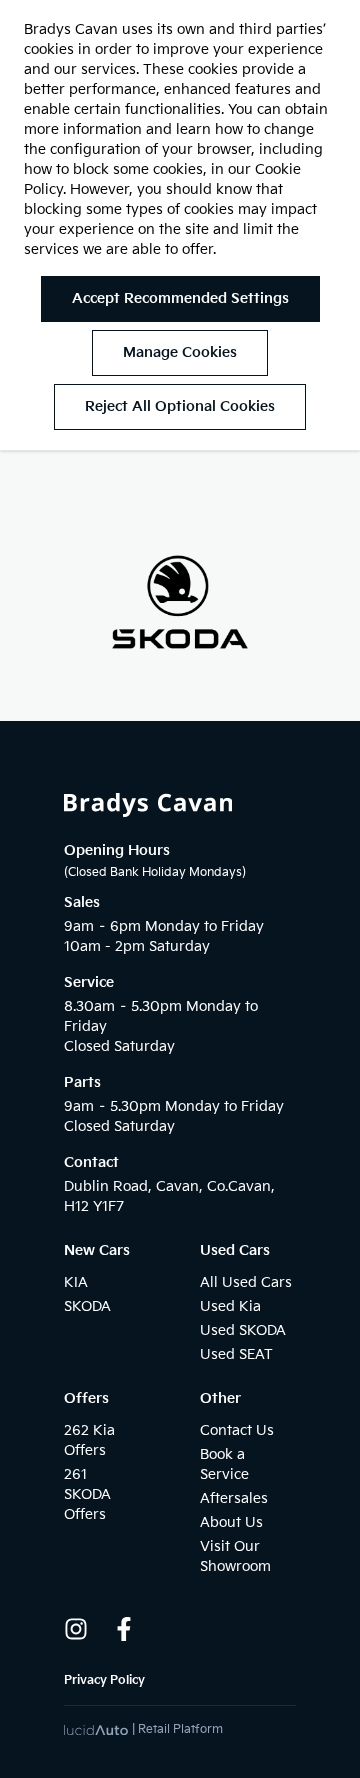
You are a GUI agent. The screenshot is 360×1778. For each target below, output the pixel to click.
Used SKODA (243, 1330)
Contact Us (237, 1430)
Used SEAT (236, 1354)
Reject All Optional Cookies (180, 406)
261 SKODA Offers (87, 1494)
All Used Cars (246, 1282)
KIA (76, 1282)
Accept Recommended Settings (180, 298)
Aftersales (234, 1498)
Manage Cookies (180, 352)
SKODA (87, 1306)
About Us (231, 1522)
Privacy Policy (104, 1680)
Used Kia (230, 1306)
